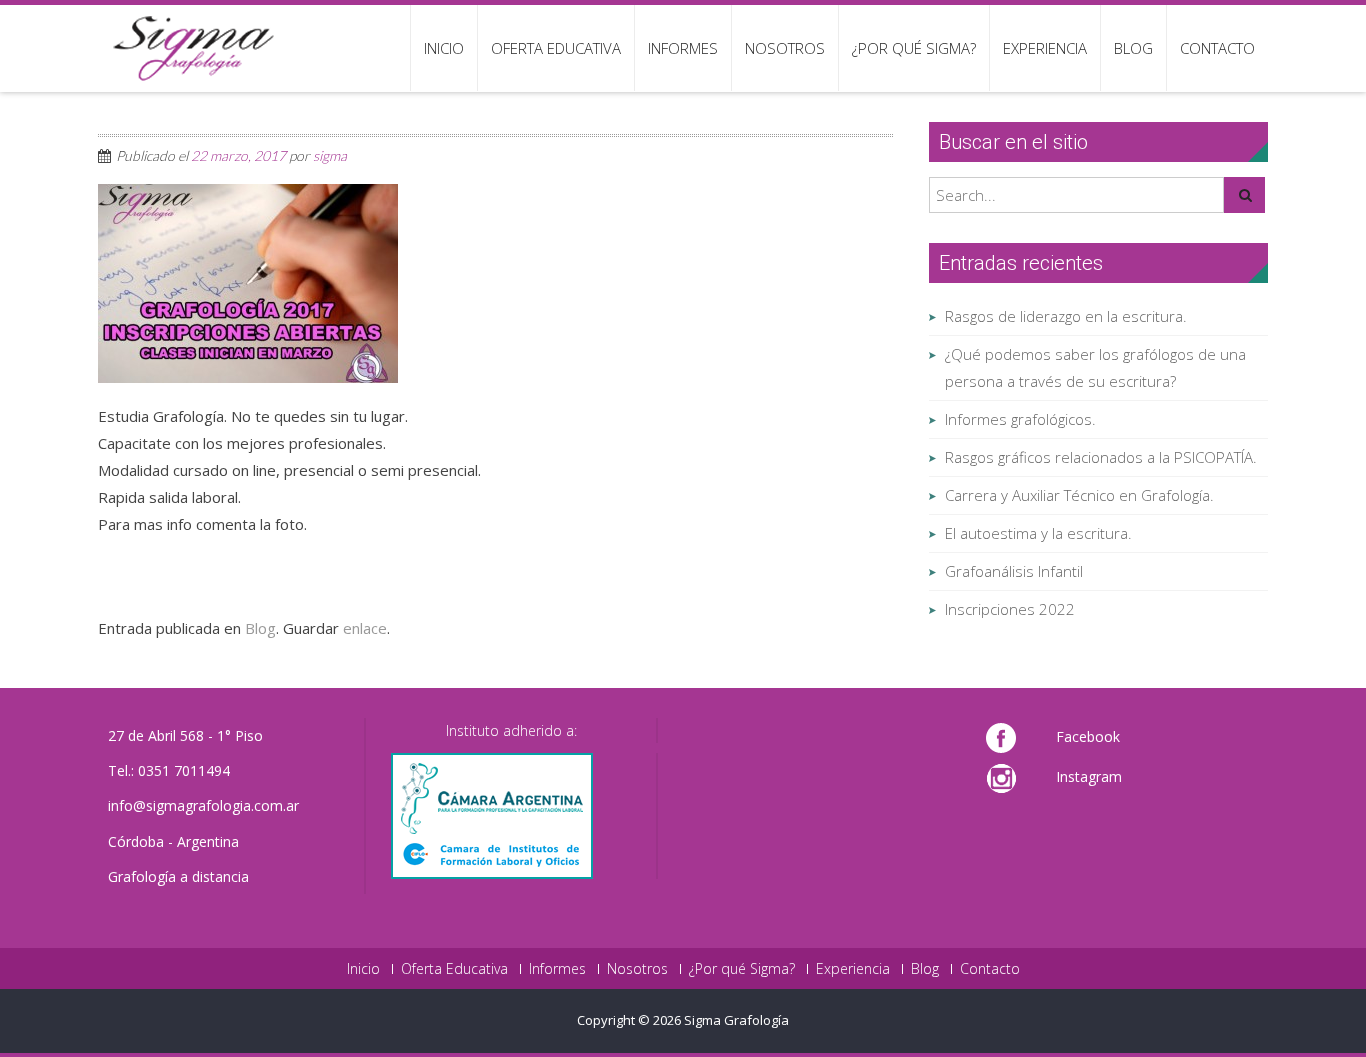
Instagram (1089, 776)
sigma (330, 155)
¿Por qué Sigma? (914, 48)
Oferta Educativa (556, 48)
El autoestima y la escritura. (1038, 533)
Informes (683, 48)
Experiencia (1045, 48)
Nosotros (785, 48)
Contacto (1217, 48)
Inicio (444, 48)
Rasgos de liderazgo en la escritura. (1066, 316)
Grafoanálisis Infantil (1014, 571)
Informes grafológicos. (1020, 419)
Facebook (1088, 736)
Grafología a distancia (178, 876)
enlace (365, 628)
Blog (1133, 48)
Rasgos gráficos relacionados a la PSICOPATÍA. (1101, 457)
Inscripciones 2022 (1010, 609)
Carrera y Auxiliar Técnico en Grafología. (1079, 495)
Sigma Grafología (736, 1020)
